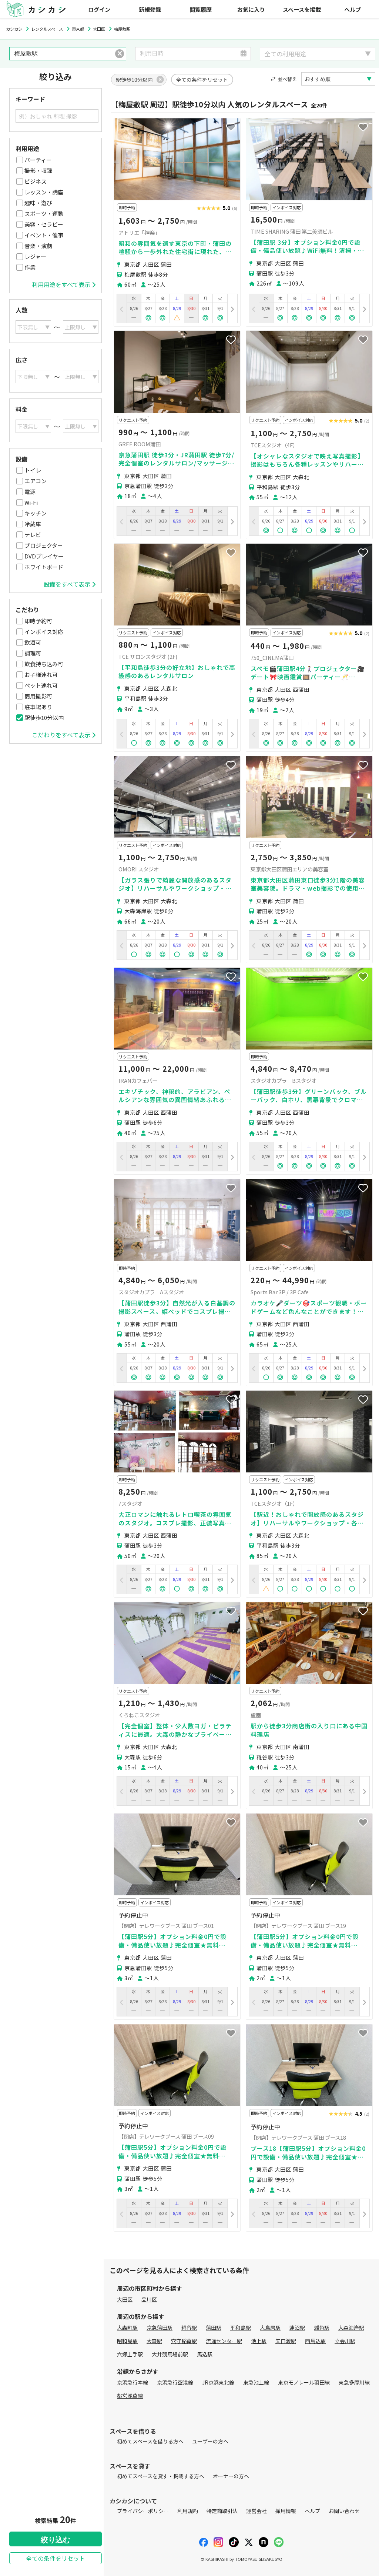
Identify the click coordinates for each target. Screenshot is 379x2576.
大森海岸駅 (351, 2328)
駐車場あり (38, 707)
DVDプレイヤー (44, 556)
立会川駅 (345, 2341)
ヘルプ (353, 9)
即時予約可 (38, 621)
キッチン (36, 513)
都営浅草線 (130, 2396)
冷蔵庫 (33, 524)
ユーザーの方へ (210, 2441)
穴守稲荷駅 (184, 2341)
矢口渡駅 (286, 2341)
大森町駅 (127, 2328)
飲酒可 (33, 642)
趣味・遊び (38, 203)
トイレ (33, 470)
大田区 (125, 2299)
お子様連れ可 (41, 675)
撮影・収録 (38, 171)
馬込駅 (205, 2354)
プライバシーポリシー (143, 2511)
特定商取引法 (222, 2511)
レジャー (35, 256)
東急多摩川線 (354, 2382)
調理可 (33, 653)
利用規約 (188, 2511)
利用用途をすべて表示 (61, 284)
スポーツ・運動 (44, 213)
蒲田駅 (214, 2328)
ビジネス (36, 181)
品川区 (149, 2299)
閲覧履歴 (201, 9)
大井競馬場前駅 (170, 2354)
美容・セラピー (44, 224)
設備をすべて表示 (67, 584)
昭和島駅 (127, 2341)
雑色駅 (322, 2328)
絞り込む (56, 2540)
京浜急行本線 (133, 2382)
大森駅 (154, 2341)
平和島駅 (241, 2328)
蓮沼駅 (297, 2328)
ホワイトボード (44, 567)
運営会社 (256, 2511)
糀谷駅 (189, 2328)
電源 (30, 492)
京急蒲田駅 (160, 2328)
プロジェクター (44, 545)
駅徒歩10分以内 (44, 718)
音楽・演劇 (38, 246)
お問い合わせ (344, 2511)
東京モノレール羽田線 (304, 2382)
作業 (30, 267)
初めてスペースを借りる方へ (150, 2441)
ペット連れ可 (41, 685)
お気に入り (251, 9)
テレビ (33, 535)
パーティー (38, 160)
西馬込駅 (315, 2341)
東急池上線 (256, 2382)
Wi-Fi (31, 502)
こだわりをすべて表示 (61, 735)
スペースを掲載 (302, 9)
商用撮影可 (38, 696)
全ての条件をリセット (56, 2558)
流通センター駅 (224, 2341)
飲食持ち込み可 (44, 664)
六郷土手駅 (130, 2354)
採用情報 (286, 2511)
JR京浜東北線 (218, 2382)
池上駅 (259, 2341)
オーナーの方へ (231, 2476)
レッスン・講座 (44, 192)
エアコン (36, 481)
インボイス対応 (44, 632)
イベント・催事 (44, 235)
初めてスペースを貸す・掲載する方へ (161, 2476)
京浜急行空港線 (175, 2382)
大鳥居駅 (270, 2328)
